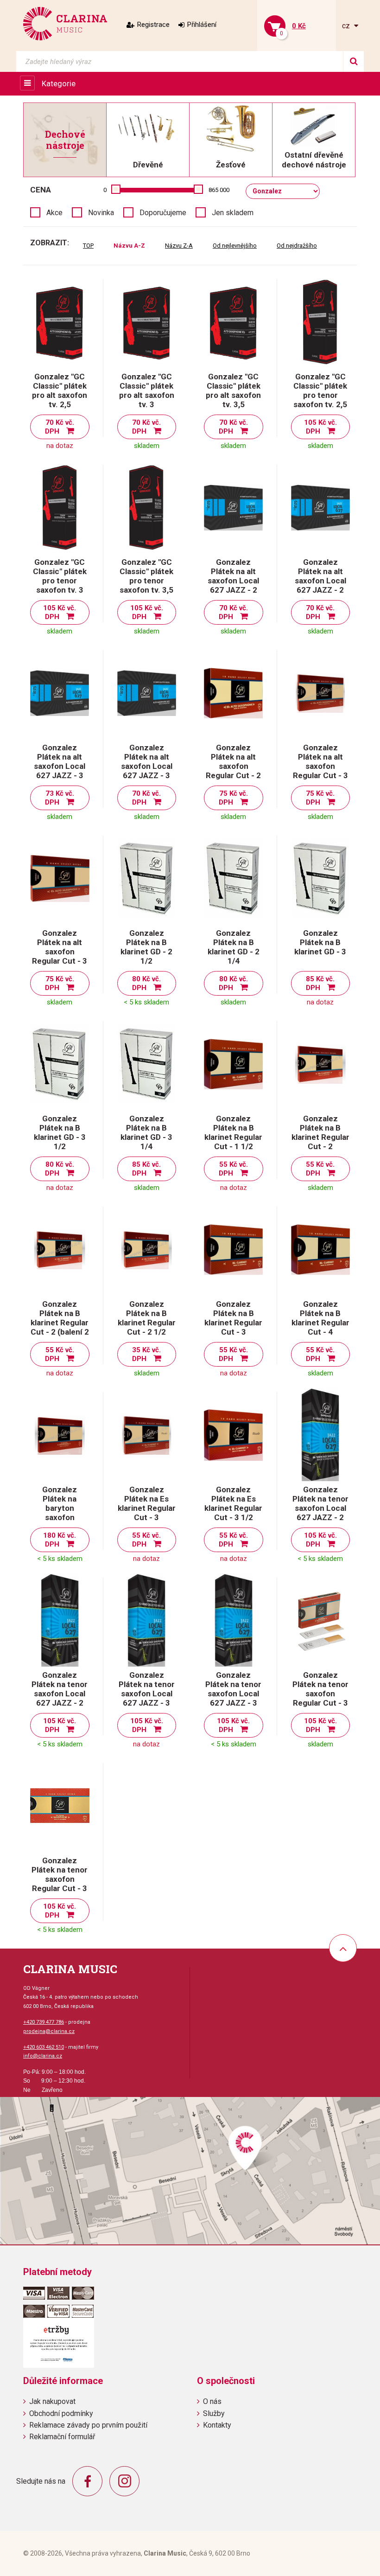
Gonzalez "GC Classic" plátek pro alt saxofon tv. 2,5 (60, 390)
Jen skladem (233, 213)
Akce (54, 213)
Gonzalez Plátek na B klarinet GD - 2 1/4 (234, 947)
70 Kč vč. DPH (60, 427)
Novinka (101, 213)
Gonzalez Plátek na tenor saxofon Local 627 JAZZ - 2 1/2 (60, 1694)
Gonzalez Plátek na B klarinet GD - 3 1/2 (60, 1132)
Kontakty (217, 2425)
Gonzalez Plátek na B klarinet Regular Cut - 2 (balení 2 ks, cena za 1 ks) (60, 1327)
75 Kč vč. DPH (233, 798)
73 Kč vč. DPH (60, 798)
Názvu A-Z (129, 246)
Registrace (153, 25)
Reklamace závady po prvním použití (88, 2425)
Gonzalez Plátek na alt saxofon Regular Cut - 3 (320, 761)
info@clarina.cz (43, 2056)
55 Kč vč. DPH (233, 1169)
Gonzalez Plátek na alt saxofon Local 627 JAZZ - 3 (60, 761)
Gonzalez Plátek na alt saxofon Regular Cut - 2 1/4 (233, 766)
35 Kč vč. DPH (147, 1354)
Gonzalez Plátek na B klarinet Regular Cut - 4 (320, 1318)
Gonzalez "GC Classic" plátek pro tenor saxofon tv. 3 (60, 576)
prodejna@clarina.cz (49, 2031)
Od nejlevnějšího (235, 246)
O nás (212, 2401)
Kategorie (59, 83)
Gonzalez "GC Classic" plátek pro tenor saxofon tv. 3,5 (146, 576)
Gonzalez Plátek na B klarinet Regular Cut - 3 (233, 1318)
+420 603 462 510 (44, 2047)
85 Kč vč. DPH (320, 983)
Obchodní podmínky (61, 2413)
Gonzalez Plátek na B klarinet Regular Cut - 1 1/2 (233, 1132)
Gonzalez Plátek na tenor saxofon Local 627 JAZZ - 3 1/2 (233, 1694)
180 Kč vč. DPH (60, 1540)
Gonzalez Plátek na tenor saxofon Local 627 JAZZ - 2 (320, 1503)
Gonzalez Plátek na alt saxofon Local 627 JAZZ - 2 (233, 576)
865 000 (219, 190)
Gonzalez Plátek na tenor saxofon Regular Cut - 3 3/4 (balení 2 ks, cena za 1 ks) (60, 1884)
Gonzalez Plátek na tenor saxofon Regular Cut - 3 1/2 (320, 1694)
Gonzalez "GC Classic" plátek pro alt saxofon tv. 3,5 (233, 390)
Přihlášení (202, 25)
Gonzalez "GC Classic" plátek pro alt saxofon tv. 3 (147, 390)
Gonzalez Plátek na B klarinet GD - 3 (320, 942)
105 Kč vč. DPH (320, 427)
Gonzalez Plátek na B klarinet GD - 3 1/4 (146, 1132)
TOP (88, 246)
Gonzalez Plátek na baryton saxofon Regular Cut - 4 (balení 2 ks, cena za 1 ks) (60, 1517)
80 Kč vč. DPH (147, 983)
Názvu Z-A (179, 246)
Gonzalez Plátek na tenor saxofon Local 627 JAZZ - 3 (147, 1689)
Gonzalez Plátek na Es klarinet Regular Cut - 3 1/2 (233, 1503)
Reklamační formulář (62, 2437)
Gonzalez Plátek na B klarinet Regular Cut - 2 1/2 (147, 1318)
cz (347, 26)
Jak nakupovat (52, 2401)
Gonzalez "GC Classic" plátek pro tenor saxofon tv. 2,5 (320, 390)
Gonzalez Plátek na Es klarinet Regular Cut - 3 (147, 1503)
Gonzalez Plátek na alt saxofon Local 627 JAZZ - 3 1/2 (147, 766)
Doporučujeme (163, 213)
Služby (214, 2413)
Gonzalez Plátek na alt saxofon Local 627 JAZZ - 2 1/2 (320, 581)
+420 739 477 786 (44, 2022)
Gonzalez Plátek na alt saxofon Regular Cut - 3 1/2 (60, 952)
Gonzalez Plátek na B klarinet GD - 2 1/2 (146, 947)
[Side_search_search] (353, 61)
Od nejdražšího (297, 246)
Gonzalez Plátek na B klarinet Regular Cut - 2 (320, 1132)
